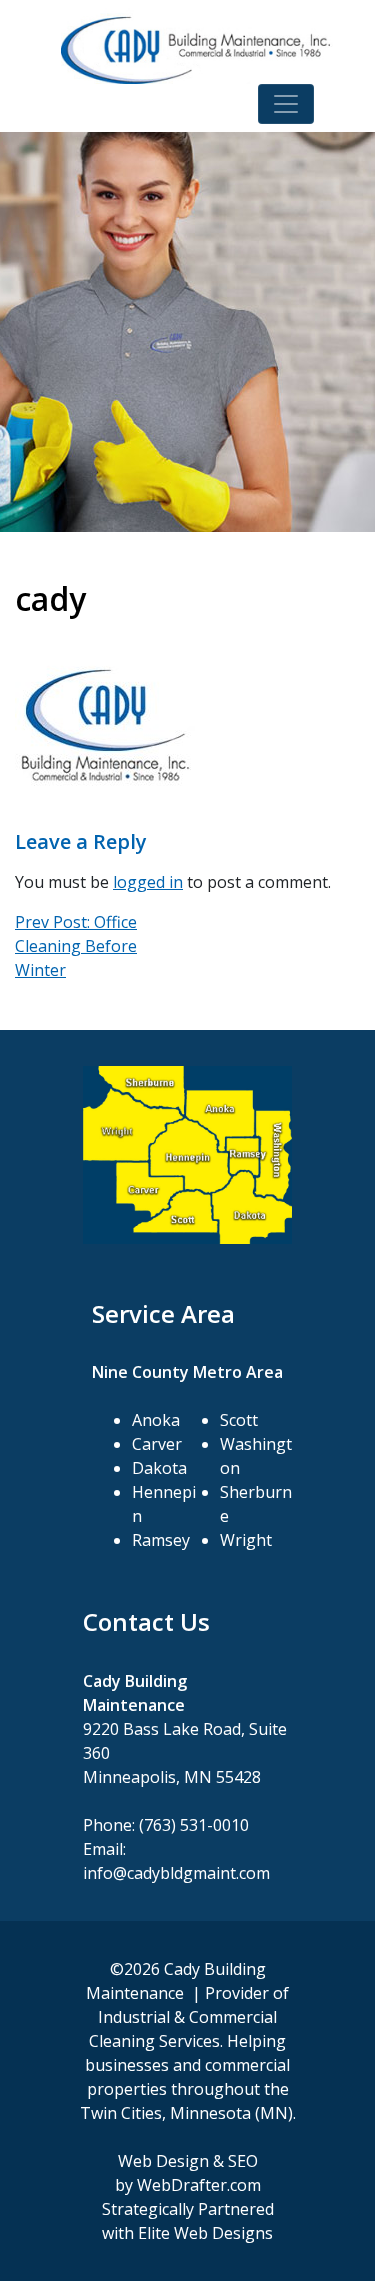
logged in (148, 882)
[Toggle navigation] (286, 104)
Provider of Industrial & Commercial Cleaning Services (189, 2017)
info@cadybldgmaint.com (176, 1873)
